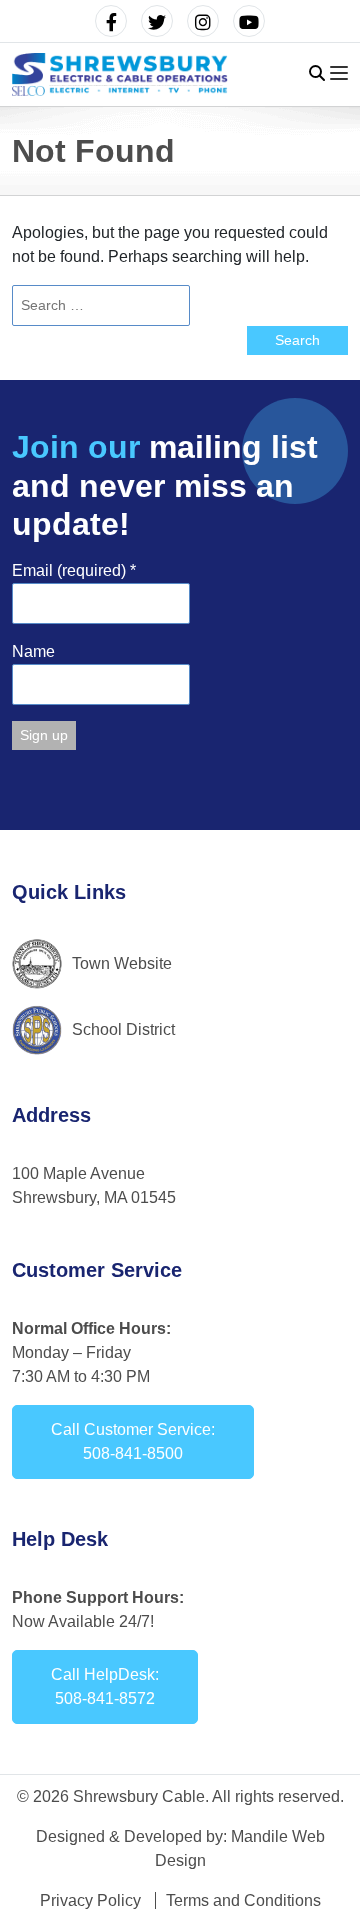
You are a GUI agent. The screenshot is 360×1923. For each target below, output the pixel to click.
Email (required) (74, 570)
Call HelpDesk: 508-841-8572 (105, 1686)
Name (33, 651)
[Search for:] (180, 305)
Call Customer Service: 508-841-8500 (133, 1441)
